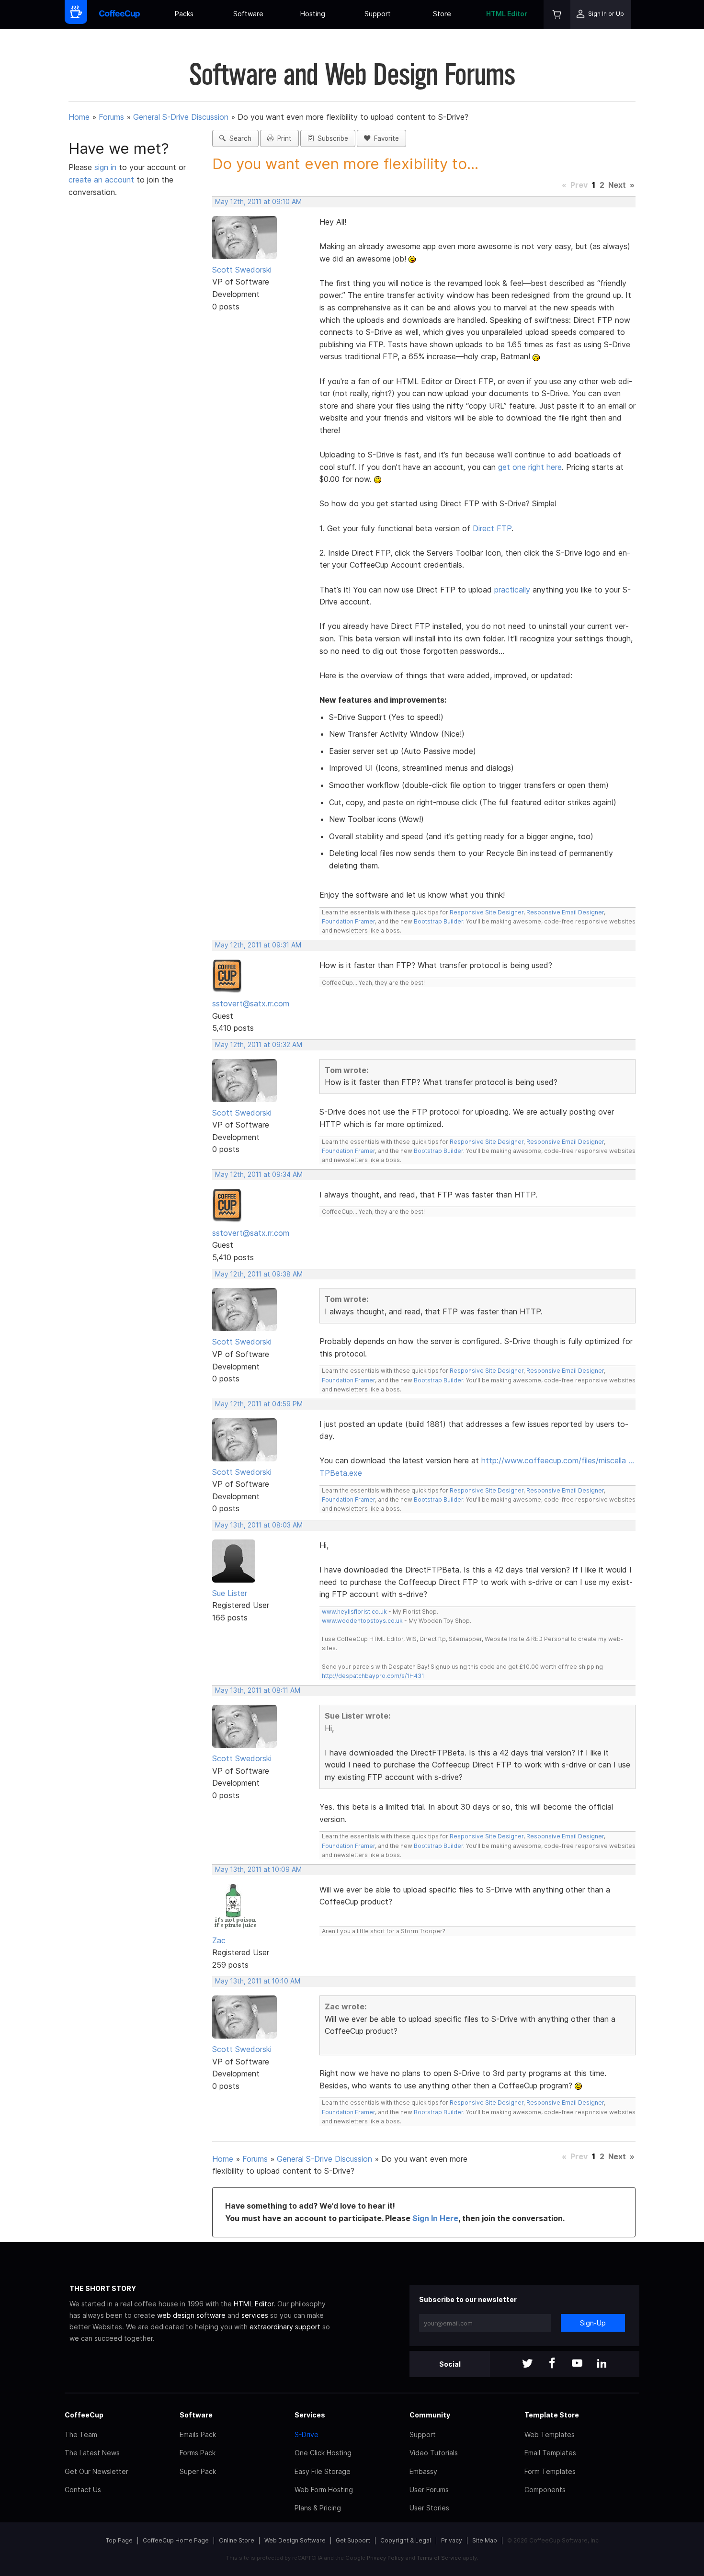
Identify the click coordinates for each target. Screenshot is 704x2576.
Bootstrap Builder (438, 921)
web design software (191, 2315)
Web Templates (550, 2434)
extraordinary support (285, 2327)
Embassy (423, 2471)
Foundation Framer (348, 921)
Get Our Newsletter (97, 2471)
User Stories (429, 2508)
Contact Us (83, 2490)
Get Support (353, 2540)
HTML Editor (507, 14)
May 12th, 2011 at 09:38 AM (259, 1274)
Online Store (237, 2540)
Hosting (313, 14)
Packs (184, 14)
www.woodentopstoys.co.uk (362, 1621)
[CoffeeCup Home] (119, 15)
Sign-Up (593, 2323)
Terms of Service (439, 2558)
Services (310, 2415)
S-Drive (307, 2434)
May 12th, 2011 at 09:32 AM (259, 1045)
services (255, 2315)
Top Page (119, 2540)
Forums (111, 117)
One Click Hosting (323, 2453)
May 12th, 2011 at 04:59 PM (259, 1404)
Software (248, 14)
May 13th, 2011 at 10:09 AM (258, 1869)
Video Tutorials (434, 2453)
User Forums (429, 2490)
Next (617, 185)
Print (283, 138)
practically (512, 590)
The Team (81, 2434)
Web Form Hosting (324, 2490)
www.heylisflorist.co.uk (354, 1612)
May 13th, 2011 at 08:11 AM (258, 1690)
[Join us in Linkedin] (602, 2364)
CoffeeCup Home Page (176, 2540)
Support (378, 14)
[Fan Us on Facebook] (552, 2364)
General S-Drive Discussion (181, 117)
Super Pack (198, 2471)
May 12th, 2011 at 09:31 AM (258, 945)
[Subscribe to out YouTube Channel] (577, 2364)
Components (545, 2490)
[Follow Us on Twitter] (527, 2364)
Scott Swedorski (242, 270)
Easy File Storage (323, 2471)
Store (442, 14)
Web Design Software (295, 2540)
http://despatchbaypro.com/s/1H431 (373, 1676)
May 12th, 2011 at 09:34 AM (259, 1174)
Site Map (485, 2540)
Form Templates (550, 2471)
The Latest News (92, 2453)
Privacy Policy (385, 2558)
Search (238, 138)
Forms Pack (198, 2453)
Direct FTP (492, 528)
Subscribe (331, 138)
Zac (219, 1940)
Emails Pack (198, 2434)
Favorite (385, 138)
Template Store (552, 2415)
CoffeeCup (84, 2415)
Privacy (452, 2540)
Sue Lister (230, 1593)
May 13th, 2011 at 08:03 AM (259, 1525)
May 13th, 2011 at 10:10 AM (258, 1981)
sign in (107, 167)
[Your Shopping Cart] (557, 15)
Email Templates (550, 2453)
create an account (101, 180)
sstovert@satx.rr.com (251, 1003)
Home (79, 117)
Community (430, 2415)
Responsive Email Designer (565, 912)
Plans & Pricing (318, 2508)
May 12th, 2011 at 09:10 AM (258, 202)
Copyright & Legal (406, 2540)
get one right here (530, 467)
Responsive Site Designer (487, 912)
